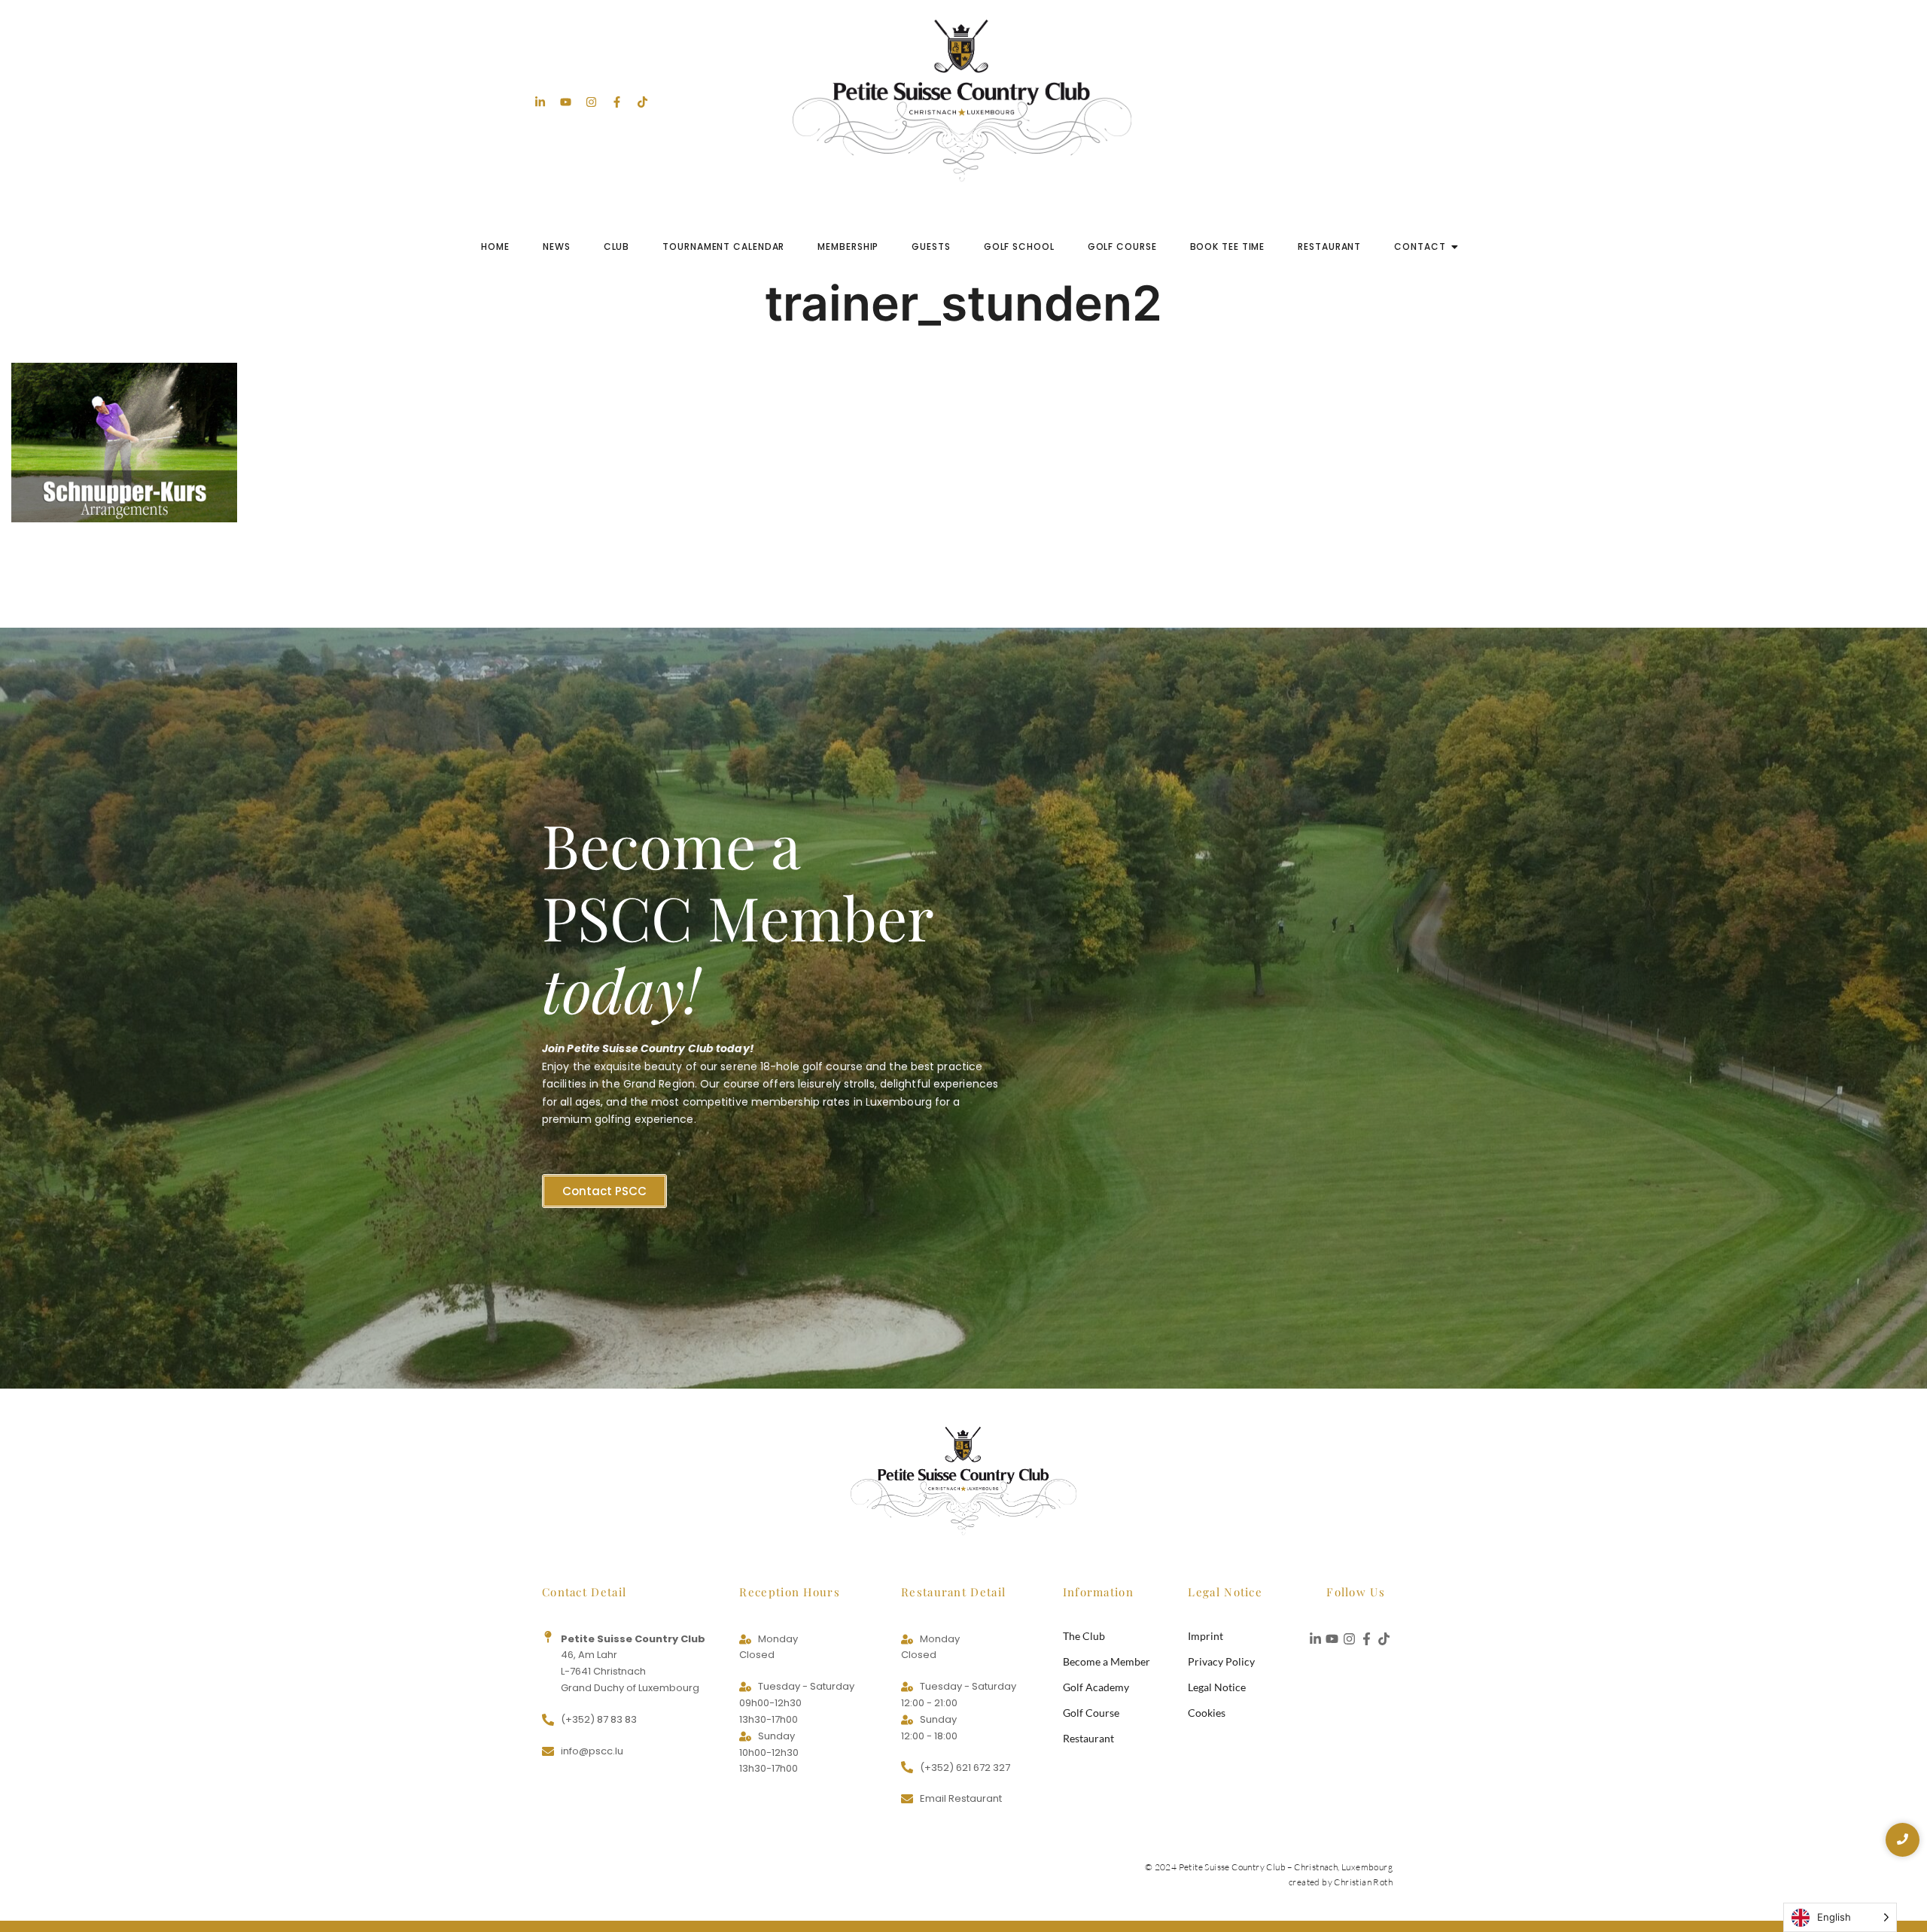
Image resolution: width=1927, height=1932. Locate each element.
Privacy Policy (1221, 1661)
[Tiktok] (642, 102)
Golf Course (1122, 246)
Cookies (1207, 1713)
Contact (1420, 246)
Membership (848, 246)
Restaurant (1329, 246)
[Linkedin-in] (540, 102)
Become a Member (1107, 1661)
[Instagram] (591, 102)
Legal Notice (1217, 1687)
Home (495, 246)
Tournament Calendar (723, 246)
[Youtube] (566, 102)
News (557, 246)
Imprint (1206, 1636)
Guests (931, 246)
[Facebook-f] (617, 102)
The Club (1084, 1636)
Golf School (1019, 246)
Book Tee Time (1228, 246)
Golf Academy (1096, 1687)
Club (617, 246)
